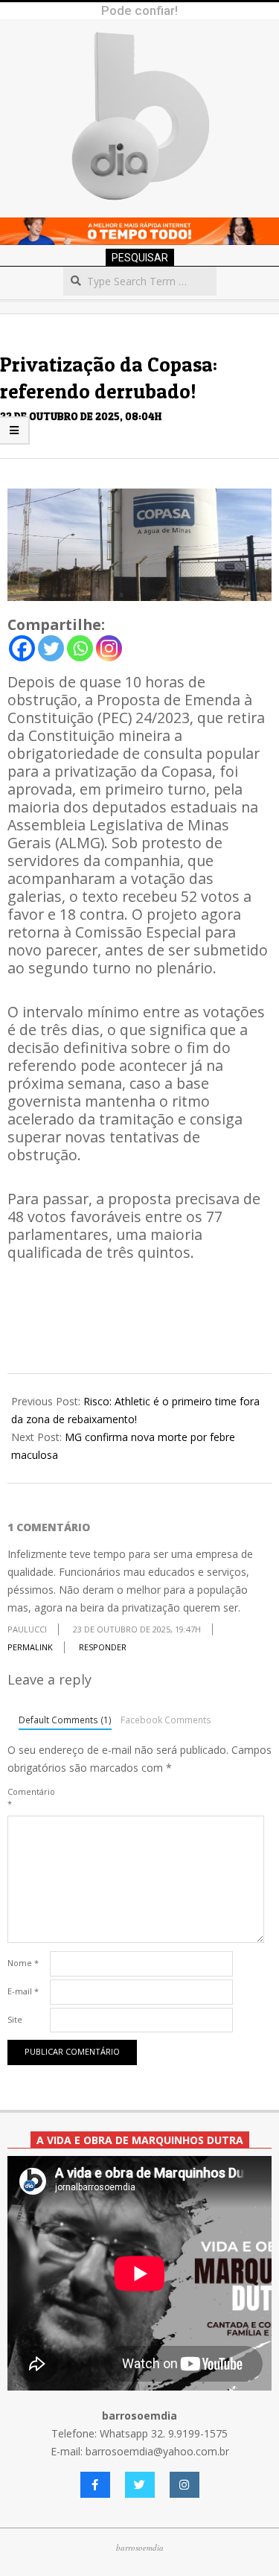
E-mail (23, 1991)
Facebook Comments (166, 1720)
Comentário (27, 1797)
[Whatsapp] (80, 648)
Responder (103, 1647)
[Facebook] (22, 648)
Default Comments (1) (65, 1720)
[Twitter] (51, 648)
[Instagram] (109, 648)
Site (15, 2019)
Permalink (30, 1647)
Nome (23, 1963)
